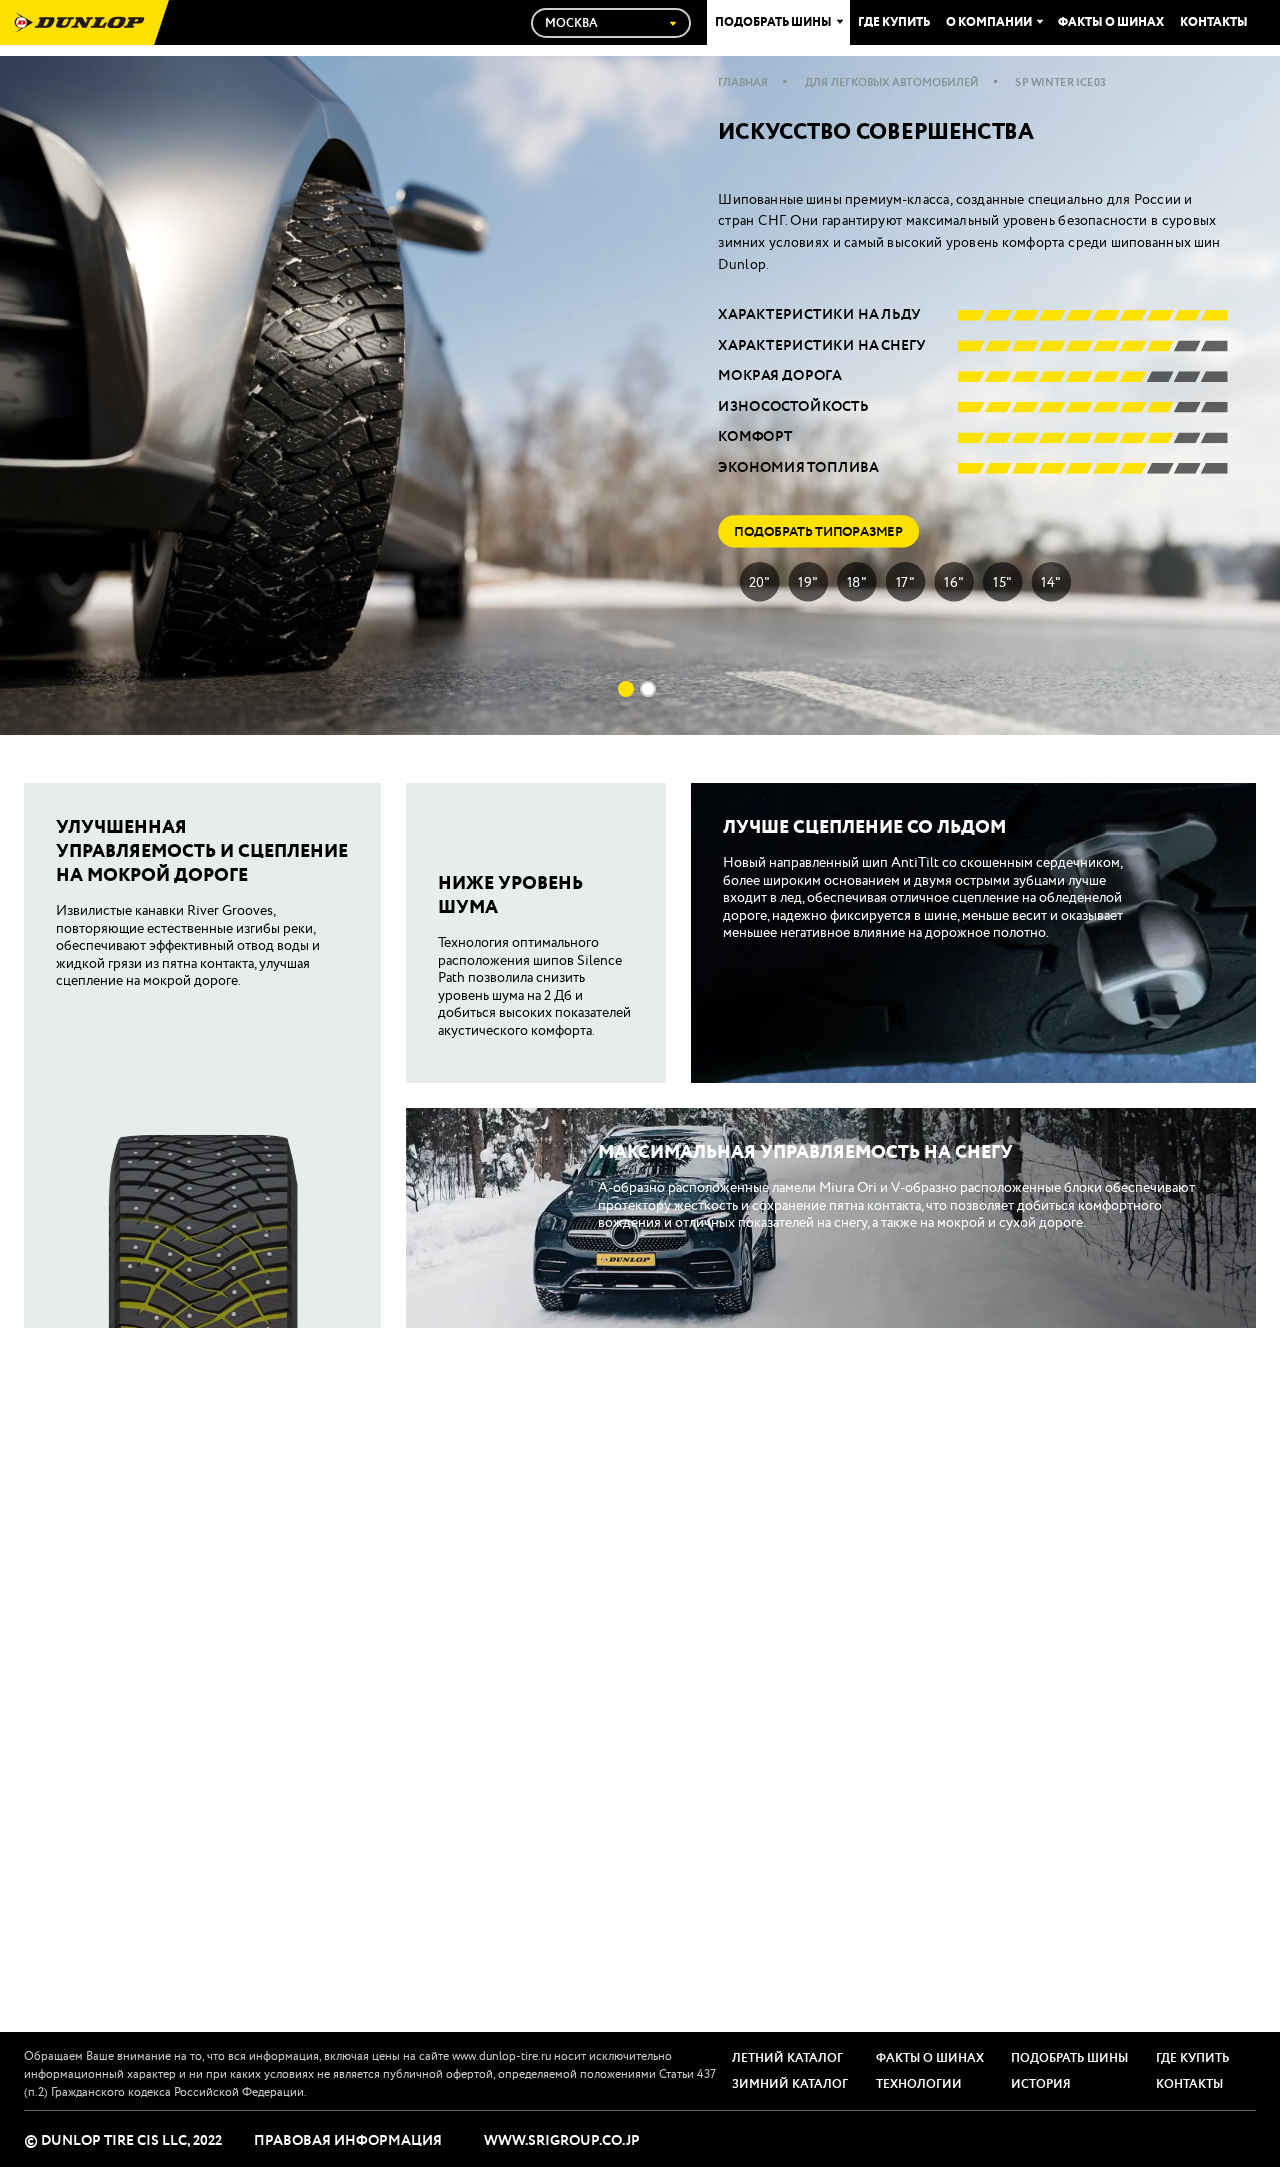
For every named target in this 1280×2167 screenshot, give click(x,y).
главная (743, 83)
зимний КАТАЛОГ (790, 2084)
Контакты (1214, 23)
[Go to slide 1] (626, 689)
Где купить (894, 23)
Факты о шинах (1111, 23)
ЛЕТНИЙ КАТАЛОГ (787, 2058)
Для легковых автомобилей (892, 83)
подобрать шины (1069, 2058)
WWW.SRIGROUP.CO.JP (562, 2141)
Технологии (919, 2084)
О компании (989, 23)
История (1041, 2084)
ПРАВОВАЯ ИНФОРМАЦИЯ (348, 2141)
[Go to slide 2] (648, 689)
